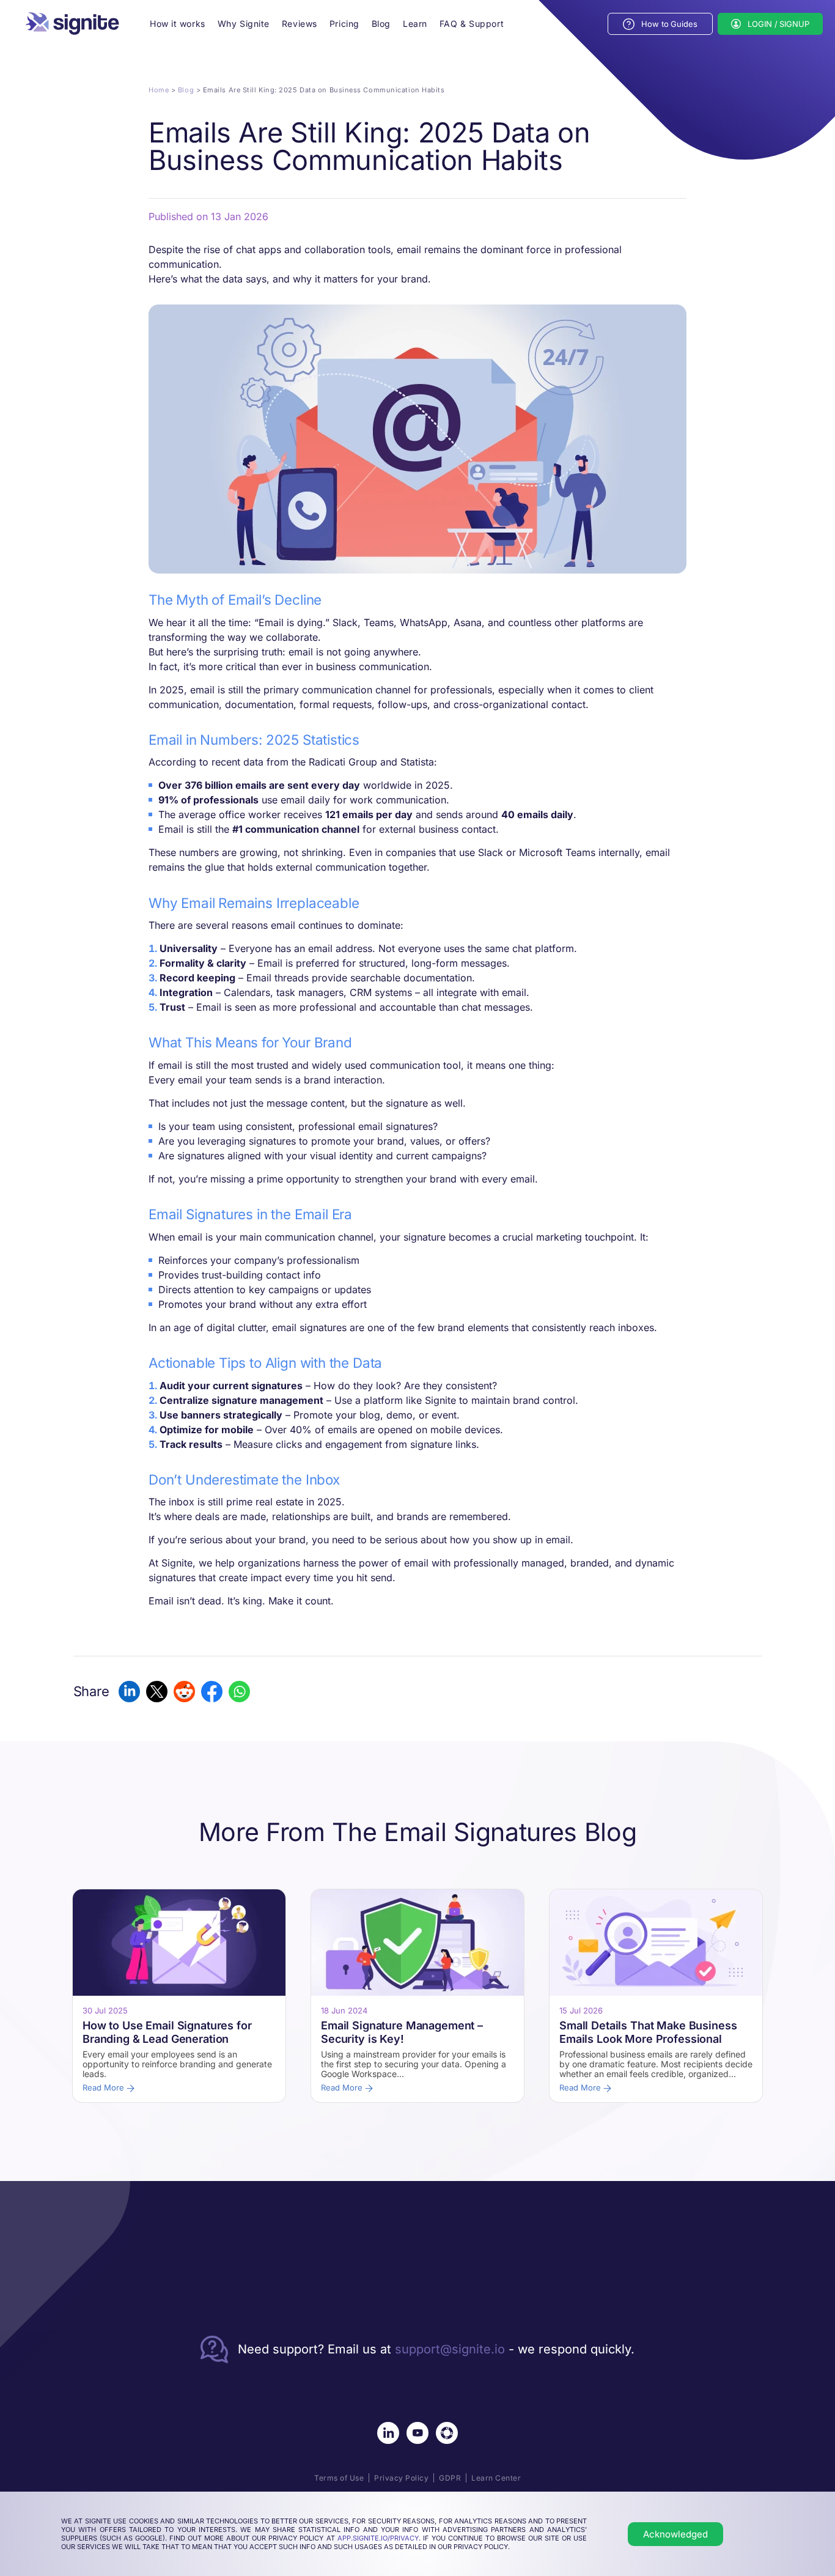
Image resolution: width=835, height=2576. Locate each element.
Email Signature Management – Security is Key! (402, 2032)
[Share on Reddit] (184, 1692)
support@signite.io (450, 2349)
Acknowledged (675, 2534)
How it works (178, 24)
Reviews (300, 24)
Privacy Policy (401, 2478)
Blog (381, 24)
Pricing (344, 24)
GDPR (450, 2478)
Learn (415, 24)
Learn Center (496, 2478)
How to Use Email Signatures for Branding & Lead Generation (167, 2032)
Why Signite (244, 24)
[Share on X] (157, 1692)
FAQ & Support (472, 24)
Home (159, 90)
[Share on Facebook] (212, 1692)
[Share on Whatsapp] (239, 1692)
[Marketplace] (447, 2433)
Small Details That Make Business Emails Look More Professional (648, 2032)
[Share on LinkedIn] (129, 1692)
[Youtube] (417, 2433)
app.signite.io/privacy (378, 2538)
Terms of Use (339, 2478)
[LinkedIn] (388, 2433)
